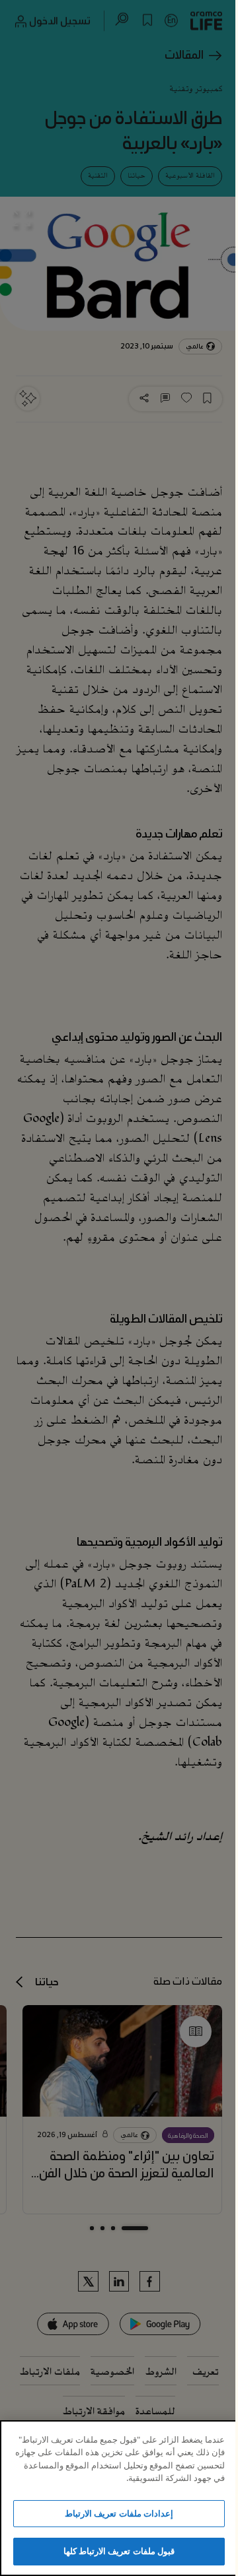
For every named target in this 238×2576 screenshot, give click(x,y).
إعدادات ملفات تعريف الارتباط (119, 2513)
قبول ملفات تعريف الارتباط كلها (119, 2551)
